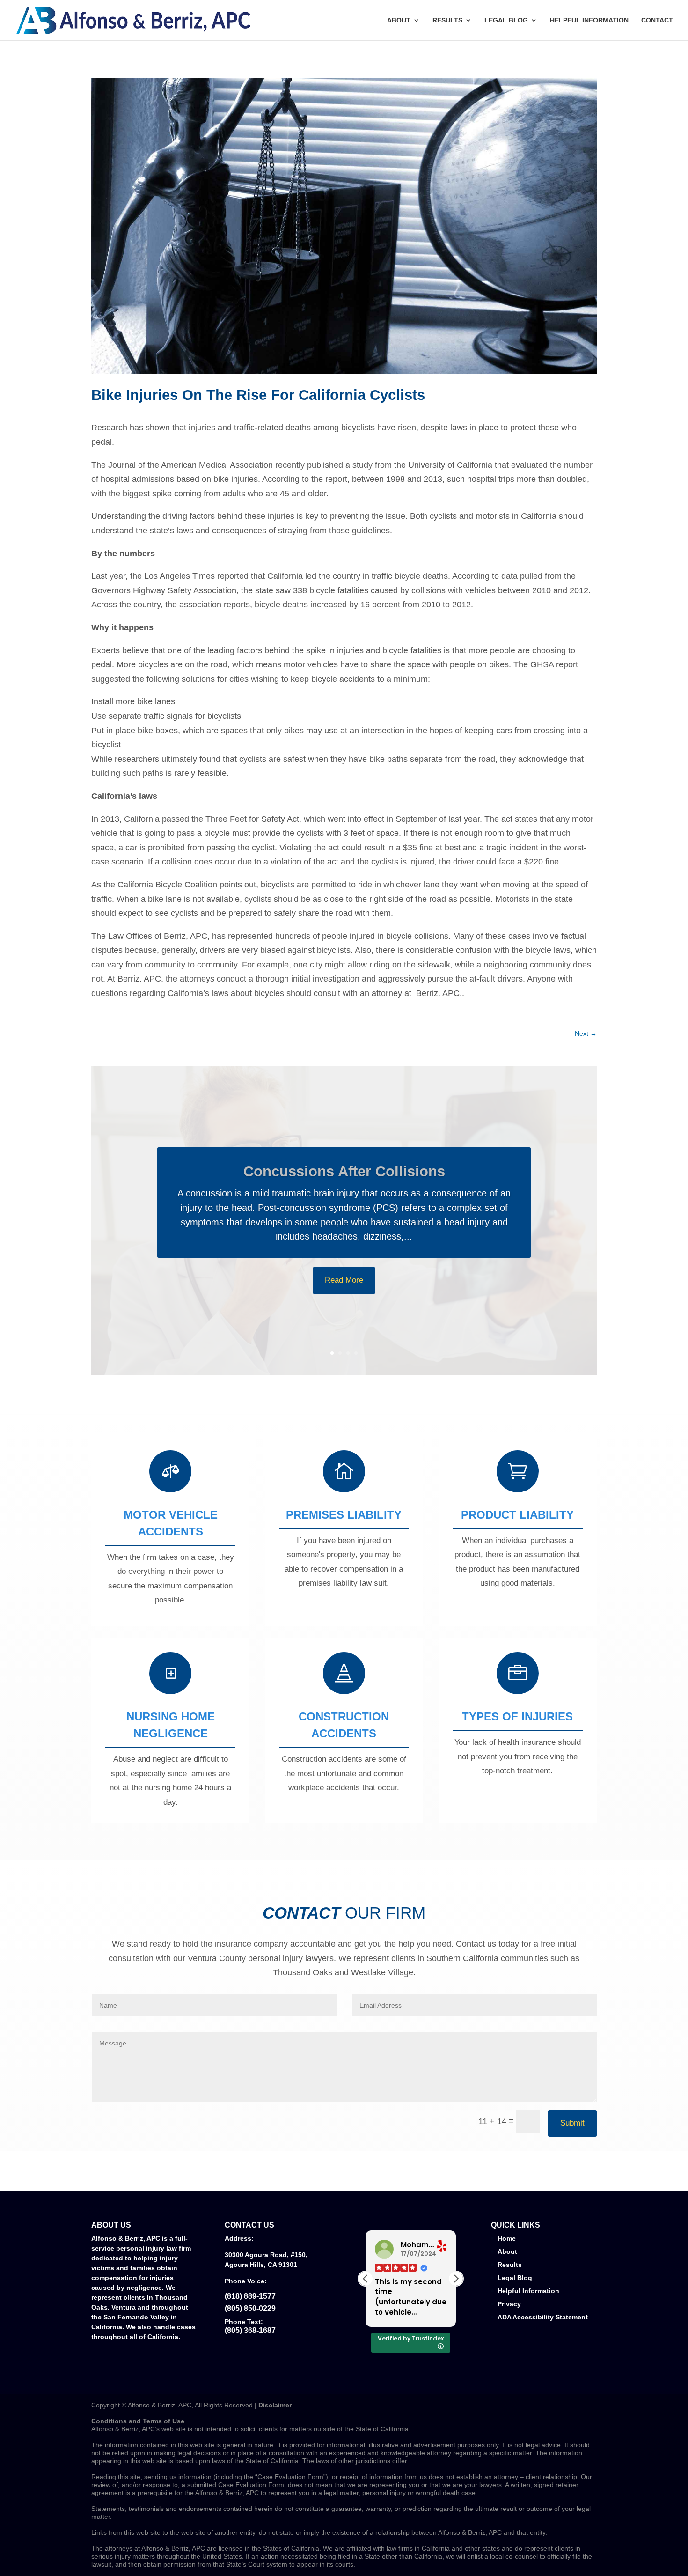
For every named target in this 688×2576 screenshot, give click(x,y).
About (399, 20)
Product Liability (517, 1515)
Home (507, 2238)
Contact (657, 20)
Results (447, 20)
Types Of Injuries (517, 1716)
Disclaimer (275, 2405)
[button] (456, 2279)
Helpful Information (589, 20)
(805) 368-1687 (250, 2330)
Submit (572, 2123)
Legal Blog (506, 20)
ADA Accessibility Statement (543, 2317)
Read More (344, 1321)
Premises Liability (344, 1515)
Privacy (509, 2304)
